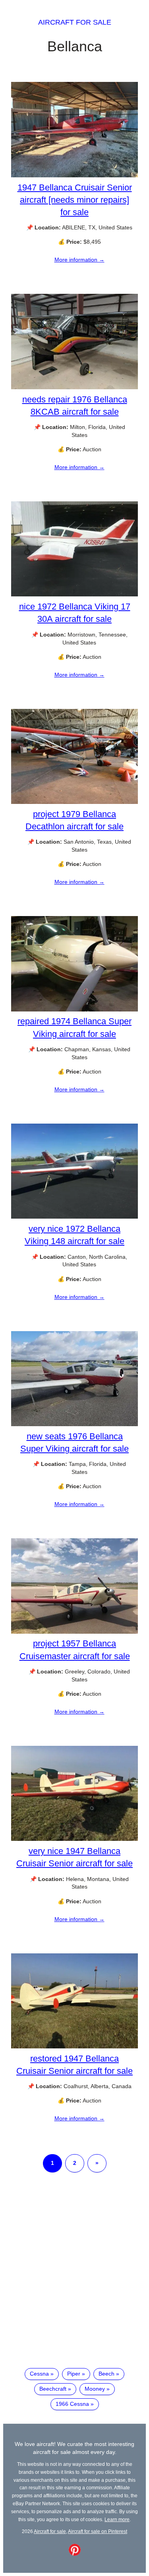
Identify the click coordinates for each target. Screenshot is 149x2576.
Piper (74, 2374)
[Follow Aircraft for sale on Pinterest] (75, 2554)
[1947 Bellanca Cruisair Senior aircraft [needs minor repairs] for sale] (74, 175)
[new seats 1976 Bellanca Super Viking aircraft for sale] (74, 1424)
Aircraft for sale (75, 22)
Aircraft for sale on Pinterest (98, 2531)
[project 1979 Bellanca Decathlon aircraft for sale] (74, 802)
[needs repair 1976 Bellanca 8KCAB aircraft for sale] (74, 387)
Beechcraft (53, 2389)
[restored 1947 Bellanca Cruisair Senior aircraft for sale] (74, 2046)
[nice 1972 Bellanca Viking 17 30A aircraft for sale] (74, 594)
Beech (106, 2374)
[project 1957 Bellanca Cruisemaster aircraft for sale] (74, 1632)
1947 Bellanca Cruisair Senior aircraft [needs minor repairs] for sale (75, 200)
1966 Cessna (72, 2404)
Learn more (117, 2519)
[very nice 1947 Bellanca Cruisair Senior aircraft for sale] (74, 1839)
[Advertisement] (74, 2277)
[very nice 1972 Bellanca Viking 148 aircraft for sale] (74, 1217)
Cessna (39, 2374)
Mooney (95, 2389)
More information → (79, 260)
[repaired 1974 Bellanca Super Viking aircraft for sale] (74, 1009)
